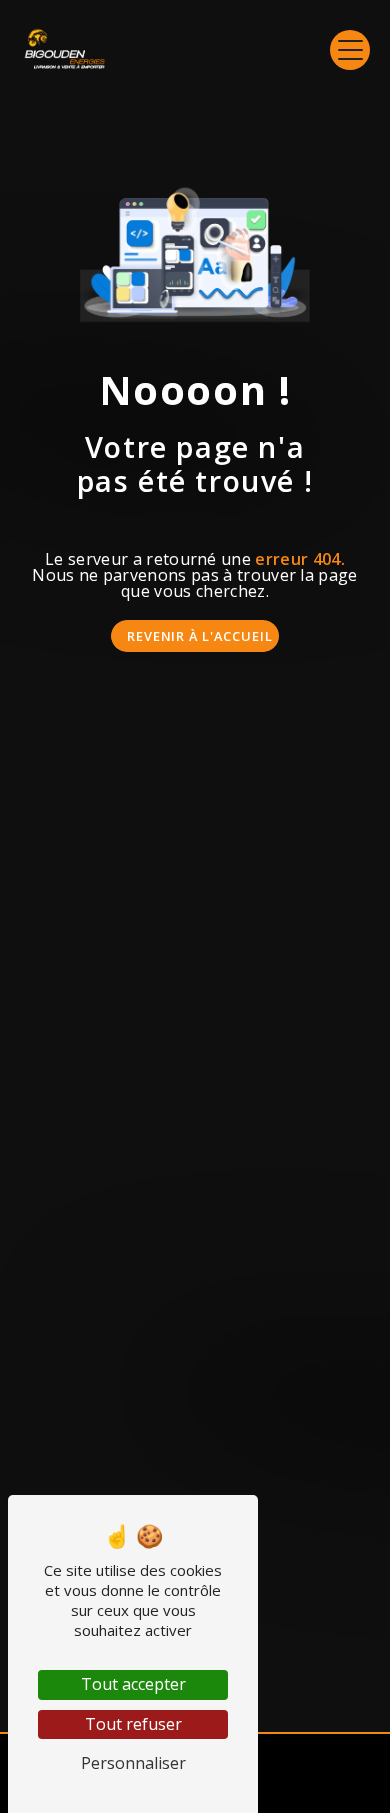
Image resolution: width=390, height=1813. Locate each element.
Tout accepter (133, 1684)
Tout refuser (133, 1724)
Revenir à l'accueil (200, 636)
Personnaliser (133, 1763)
